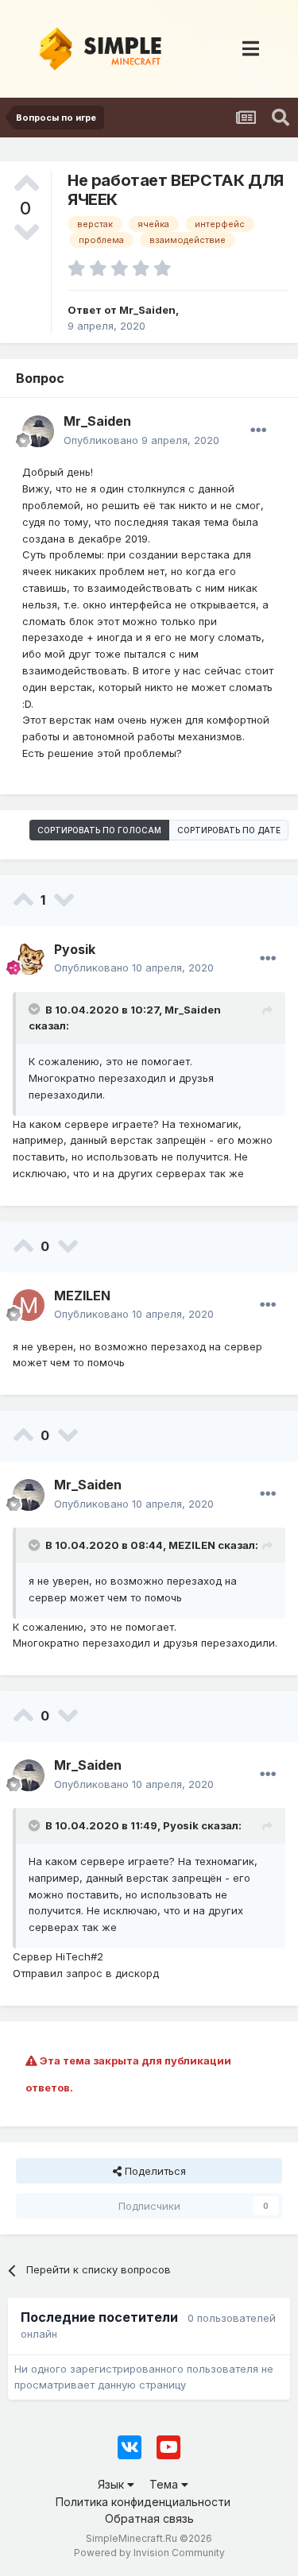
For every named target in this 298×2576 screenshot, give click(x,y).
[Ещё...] (258, 431)
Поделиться (154, 2171)
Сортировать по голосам (99, 830)
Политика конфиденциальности (143, 2502)
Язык (112, 2484)
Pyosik (181, 1825)
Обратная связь (149, 2518)
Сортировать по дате (229, 830)
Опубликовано (141, 440)
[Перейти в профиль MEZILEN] (29, 1305)
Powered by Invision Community (149, 2553)
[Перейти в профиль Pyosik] (29, 959)
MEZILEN (192, 1545)
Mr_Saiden (193, 1010)
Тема (165, 2484)
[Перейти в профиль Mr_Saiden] (38, 431)
